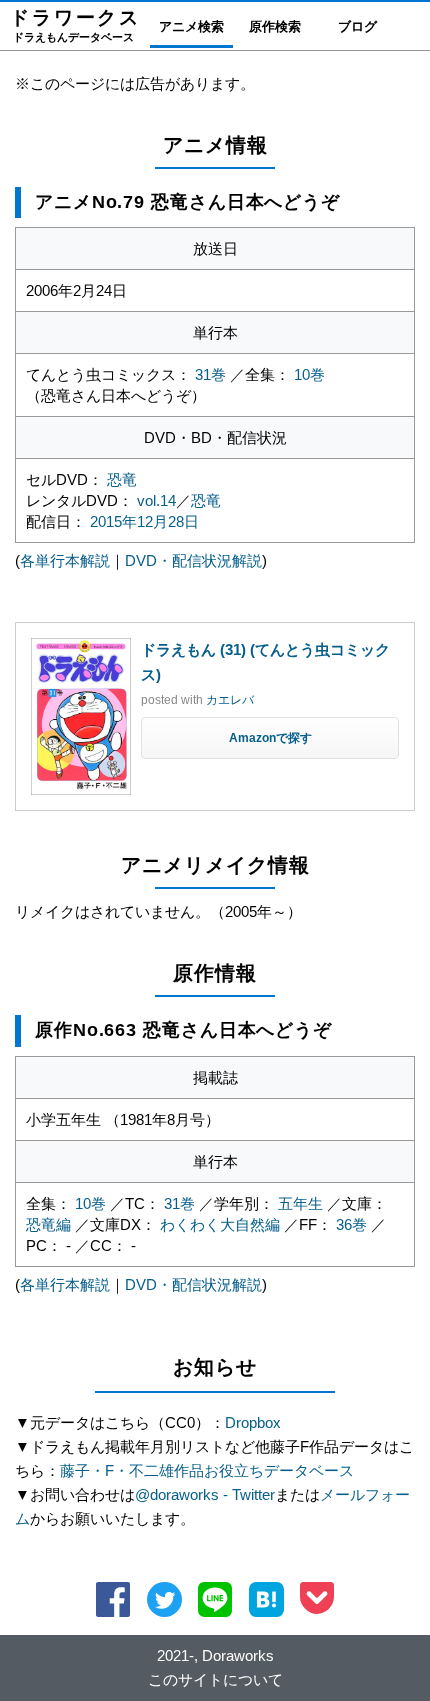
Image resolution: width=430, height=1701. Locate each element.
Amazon (252, 738)
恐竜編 (48, 1224)
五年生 (300, 1203)
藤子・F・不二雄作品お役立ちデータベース (207, 1470)
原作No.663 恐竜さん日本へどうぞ (183, 1030)
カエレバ (230, 700)
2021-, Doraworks (215, 1655)
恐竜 (122, 479)
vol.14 (156, 500)
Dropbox (253, 1422)
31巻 (210, 374)
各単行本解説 (65, 560)
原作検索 (275, 26)
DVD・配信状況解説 (193, 560)
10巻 (309, 374)
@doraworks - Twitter (205, 1494)
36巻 (351, 1224)
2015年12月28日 (144, 521)
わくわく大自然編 (220, 1224)
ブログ (357, 26)
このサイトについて (215, 1679)
